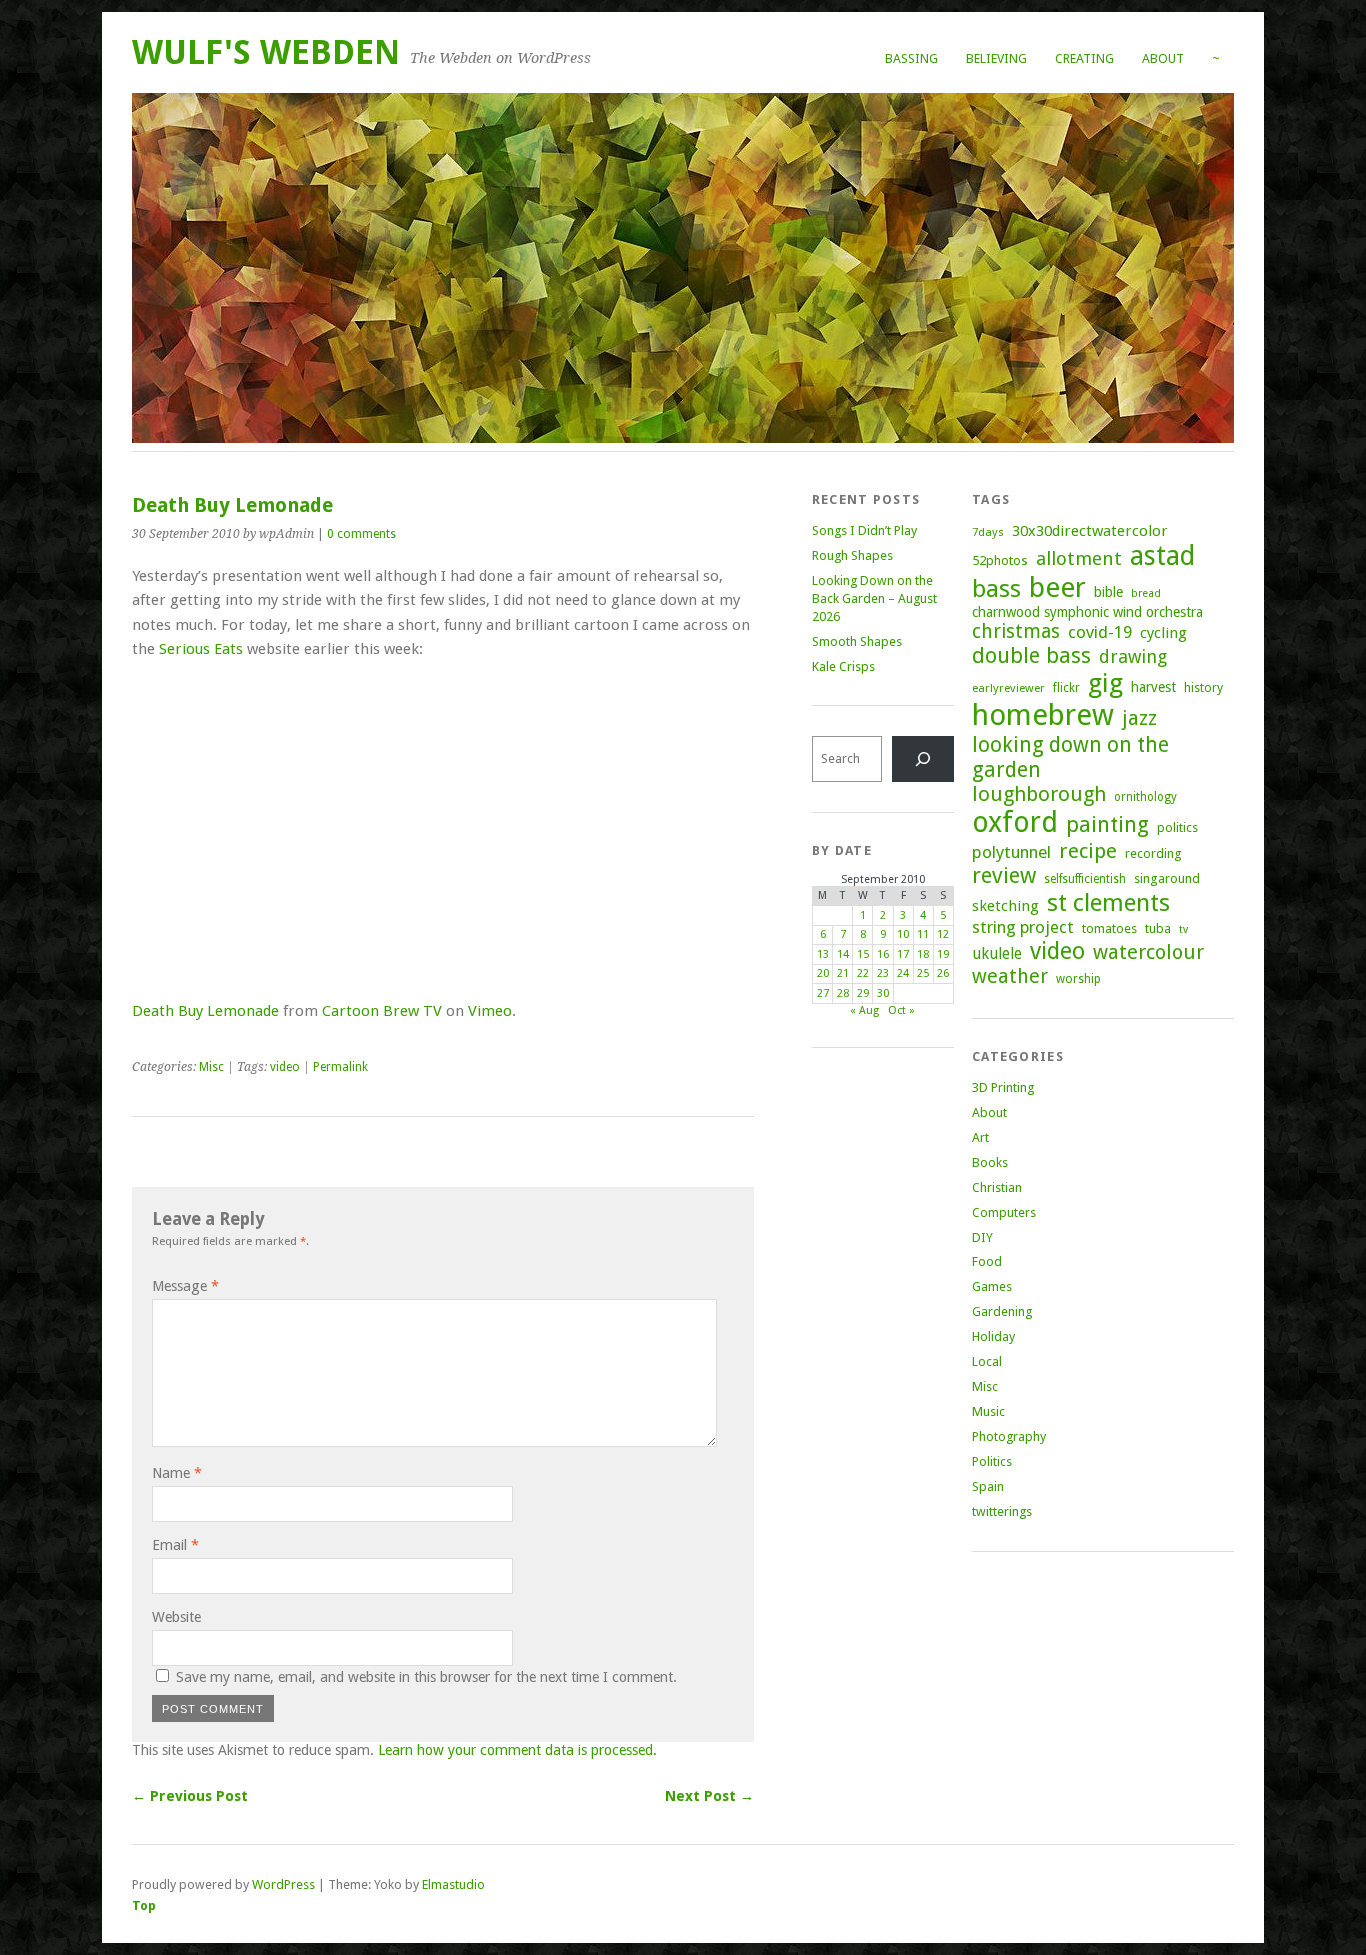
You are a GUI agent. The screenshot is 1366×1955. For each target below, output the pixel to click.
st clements (1108, 902)
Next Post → (709, 1796)
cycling (1163, 633)
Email (175, 1545)
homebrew (1043, 715)
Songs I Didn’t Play (864, 530)
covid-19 (1100, 632)
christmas (1016, 631)
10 (903, 934)
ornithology (1145, 797)
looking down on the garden (1070, 757)
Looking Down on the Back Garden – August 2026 (874, 598)
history (1203, 687)
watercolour (1148, 952)
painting (1107, 824)
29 (863, 993)
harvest (1153, 687)
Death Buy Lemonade (205, 1011)
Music (988, 1411)
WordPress (283, 1884)
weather (1010, 976)
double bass (1031, 655)
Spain (988, 1486)
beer (1057, 587)
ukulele (997, 954)
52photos (1000, 560)
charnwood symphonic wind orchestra (1087, 612)
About (1163, 58)
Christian (997, 1187)
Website (176, 1617)
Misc (211, 1067)
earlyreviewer (1008, 688)
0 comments (361, 534)
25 (923, 973)
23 (883, 973)
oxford (1015, 822)
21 (843, 973)
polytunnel (1011, 852)
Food (987, 1261)
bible (1108, 592)
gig (1105, 683)
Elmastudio (453, 1884)
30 (883, 993)
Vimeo (490, 1011)
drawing (1133, 656)
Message (185, 1286)
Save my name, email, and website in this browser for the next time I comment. (426, 1677)
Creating (1084, 58)
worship (1078, 979)
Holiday (993, 1336)
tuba (1158, 928)
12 (943, 934)
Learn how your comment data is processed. (517, 1750)
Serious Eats (201, 649)
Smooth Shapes (857, 641)
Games (992, 1286)
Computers (1004, 1212)
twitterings (1002, 1511)
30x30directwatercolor (1090, 531)
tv (1183, 929)
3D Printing (1003, 1087)
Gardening (1002, 1311)
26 (943, 973)
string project (1023, 927)
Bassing (911, 58)
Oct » (901, 1010)
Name (177, 1473)
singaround (1167, 878)
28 (843, 993)
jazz (1139, 718)
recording (1153, 853)
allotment (1079, 558)
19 (943, 954)
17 (903, 954)
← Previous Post (190, 1796)
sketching (1005, 906)
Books (990, 1162)
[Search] (923, 758)
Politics (992, 1461)
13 (823, 954)
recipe (1088, 851)
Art (980, 1137)
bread (1146, 593)
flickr (1066, 688)
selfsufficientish (1085, 879)
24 (903, 973)
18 (923, 954)
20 (823, 973)
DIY (982, 1237)
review (1004, 875)
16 (883, 954)
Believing (996, 58)
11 (923, 934)
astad (1162, 555)
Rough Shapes (852, 555)
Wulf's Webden (266, 52)
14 (843, 954)
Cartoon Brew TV (382, 1011)
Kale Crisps (843, 666)
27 (823, 993)
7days (988, 532)
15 (863, 954)
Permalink (340, 1067)
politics (1177, 827)
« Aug (864, 1010)
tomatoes (1109, 928)
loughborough (1039, 794)
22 (863, 973)
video (285, 1067)
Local (987, 1361)
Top (144, 1905)
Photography (1009, 1436)
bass (996, 588)
